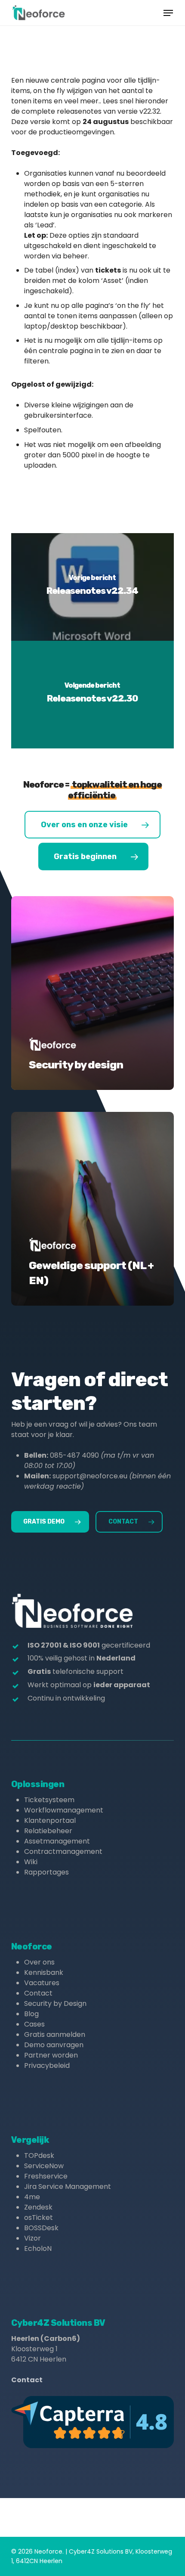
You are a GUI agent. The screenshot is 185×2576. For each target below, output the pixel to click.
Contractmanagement (63, 1851)
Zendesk (38, 2207)
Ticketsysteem (49, 1800)
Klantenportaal (50, 1820)
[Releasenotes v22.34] (92, 587)
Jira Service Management (68, 2186)
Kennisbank (44, 1972)
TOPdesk (39, 2155)
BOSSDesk (41, 2228)
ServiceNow (44, 2166)
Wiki (31, 1862)
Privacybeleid (47, 2065)
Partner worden (51, 2055)
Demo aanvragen (54, 2045)
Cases (34, 2024)
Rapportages (46, 1872)
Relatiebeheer (48, 1831)
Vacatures (42, 1983)
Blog (31, 2014)
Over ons (39, 1962)
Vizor (32, 2238)
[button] (168, 13)
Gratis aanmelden (55, 2034)
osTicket (39, 2218)
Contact (38, 1993)
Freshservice (46, 2176)
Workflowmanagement (64, 1810)
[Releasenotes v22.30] (92, 695)
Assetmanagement (57, 1841)
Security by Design (55, 2003)
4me (32, 2197)
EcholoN (38, 2249)
